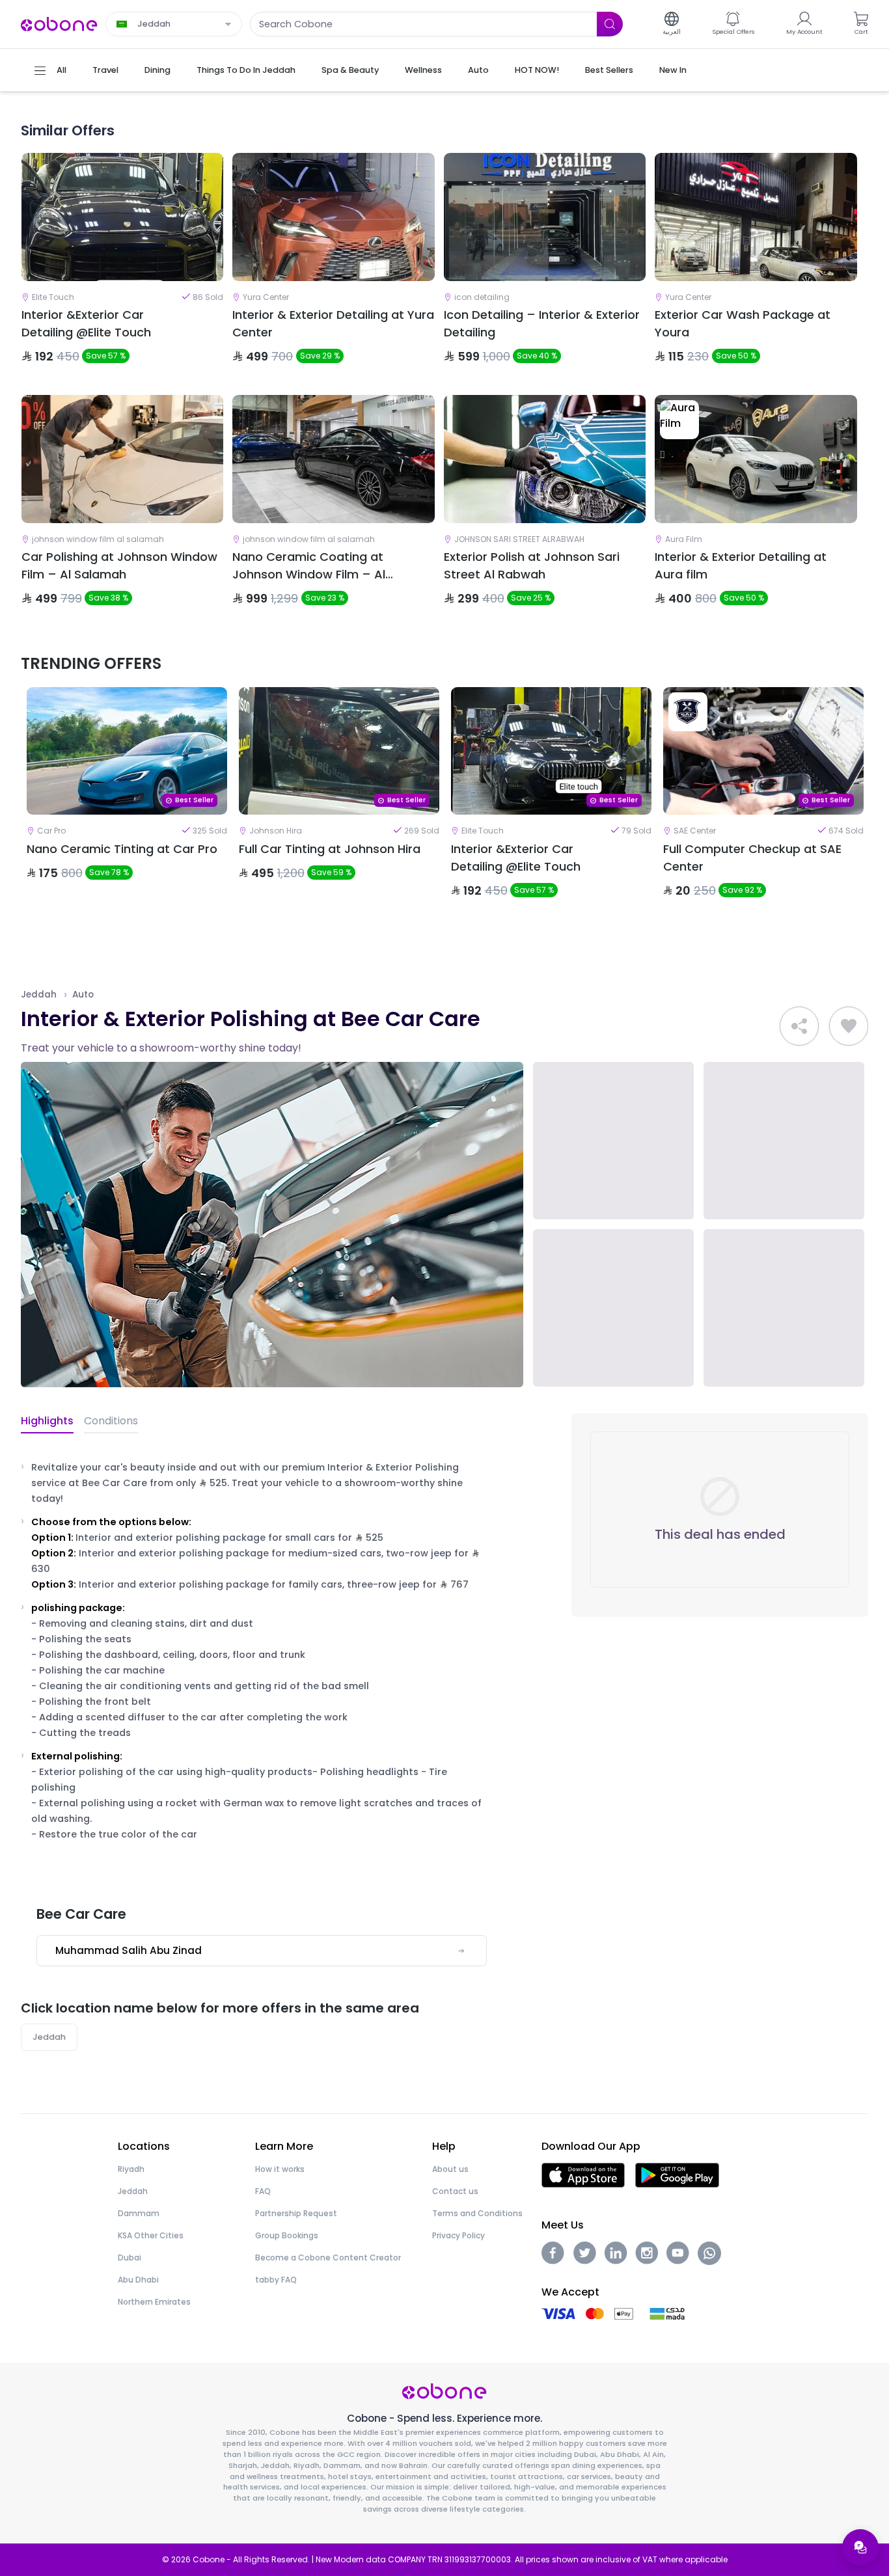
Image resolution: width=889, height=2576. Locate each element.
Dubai (130, 2257)
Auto (83, 995)
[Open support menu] (860, 2547)
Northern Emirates (154, 2302)
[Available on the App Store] (583, 2174)
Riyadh (131, 2169)
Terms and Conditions (477, 2213)
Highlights (47, 1421)
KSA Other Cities (151, 2235)
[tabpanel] (127, 804)
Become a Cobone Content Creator (328, 2257)
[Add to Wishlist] (849, 1026)
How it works (280, 2169)
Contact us (455, 2191)
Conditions (111, 1421)
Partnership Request (296, 2213)
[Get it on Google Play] (677, 2174)
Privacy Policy (458, 2235)
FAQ (263, 2191)
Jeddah (39, 995)
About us (450, 2169)
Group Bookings (287, 2235)
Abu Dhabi (138, 2280)
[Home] (59, 23)
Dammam (139, 2213)
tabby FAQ (276, 2280)
